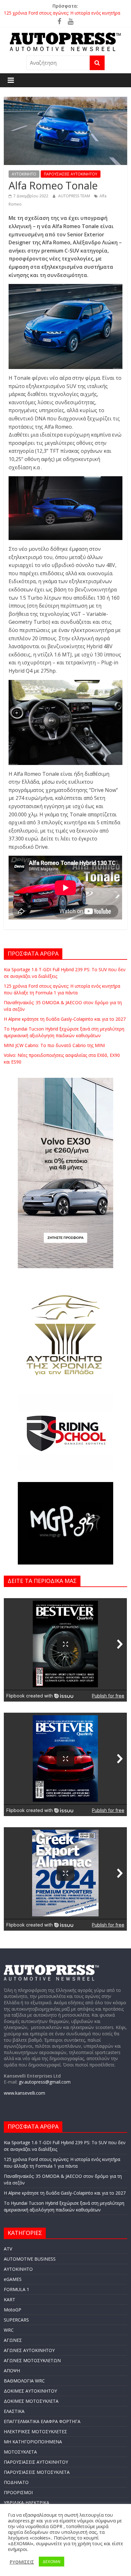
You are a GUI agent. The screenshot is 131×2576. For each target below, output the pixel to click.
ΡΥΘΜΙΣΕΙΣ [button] (22, 2562)
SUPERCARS (16, 2320)
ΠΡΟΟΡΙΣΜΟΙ (18, 2492)
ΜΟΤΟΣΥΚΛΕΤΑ (20, 2452)
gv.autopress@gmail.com (45, 2082)
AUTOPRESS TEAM (75, 196)
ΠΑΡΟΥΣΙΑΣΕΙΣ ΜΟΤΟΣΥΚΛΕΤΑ (37, 2472)
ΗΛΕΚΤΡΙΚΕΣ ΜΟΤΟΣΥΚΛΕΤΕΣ (35, 2431)
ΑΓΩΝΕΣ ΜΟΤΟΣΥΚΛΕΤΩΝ (32, 2360)
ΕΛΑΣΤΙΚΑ (14, 2411)
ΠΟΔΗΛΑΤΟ (16, 2482)
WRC (9, 2330)
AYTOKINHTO (24, 174)
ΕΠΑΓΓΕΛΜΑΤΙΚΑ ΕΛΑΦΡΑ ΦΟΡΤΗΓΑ (42, 2421)
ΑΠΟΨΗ (12, 2371)
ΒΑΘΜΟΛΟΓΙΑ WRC (24, 2381)
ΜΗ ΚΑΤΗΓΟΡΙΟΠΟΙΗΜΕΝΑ (33, 2442)
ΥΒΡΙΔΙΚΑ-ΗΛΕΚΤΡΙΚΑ (27, 2503)
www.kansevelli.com (24, 2093)
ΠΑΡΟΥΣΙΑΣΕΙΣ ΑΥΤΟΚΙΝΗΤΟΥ (71, 174)
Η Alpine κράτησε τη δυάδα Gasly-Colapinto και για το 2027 (65, 1019)
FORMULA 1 (17, 2289)
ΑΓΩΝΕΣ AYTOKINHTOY (29, 2350)
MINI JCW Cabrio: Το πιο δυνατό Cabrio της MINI (54, 1045)
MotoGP (13, 2310)
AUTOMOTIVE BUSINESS (30, 2259)
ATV (8, 2249)
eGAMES (13, 2279)
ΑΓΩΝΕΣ (13, 2340)
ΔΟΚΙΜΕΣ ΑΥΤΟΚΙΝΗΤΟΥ (30, 2391)
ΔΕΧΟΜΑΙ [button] (52, 2561)
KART (10, 2299)
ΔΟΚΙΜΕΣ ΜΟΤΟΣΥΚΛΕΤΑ (31, 2401)
